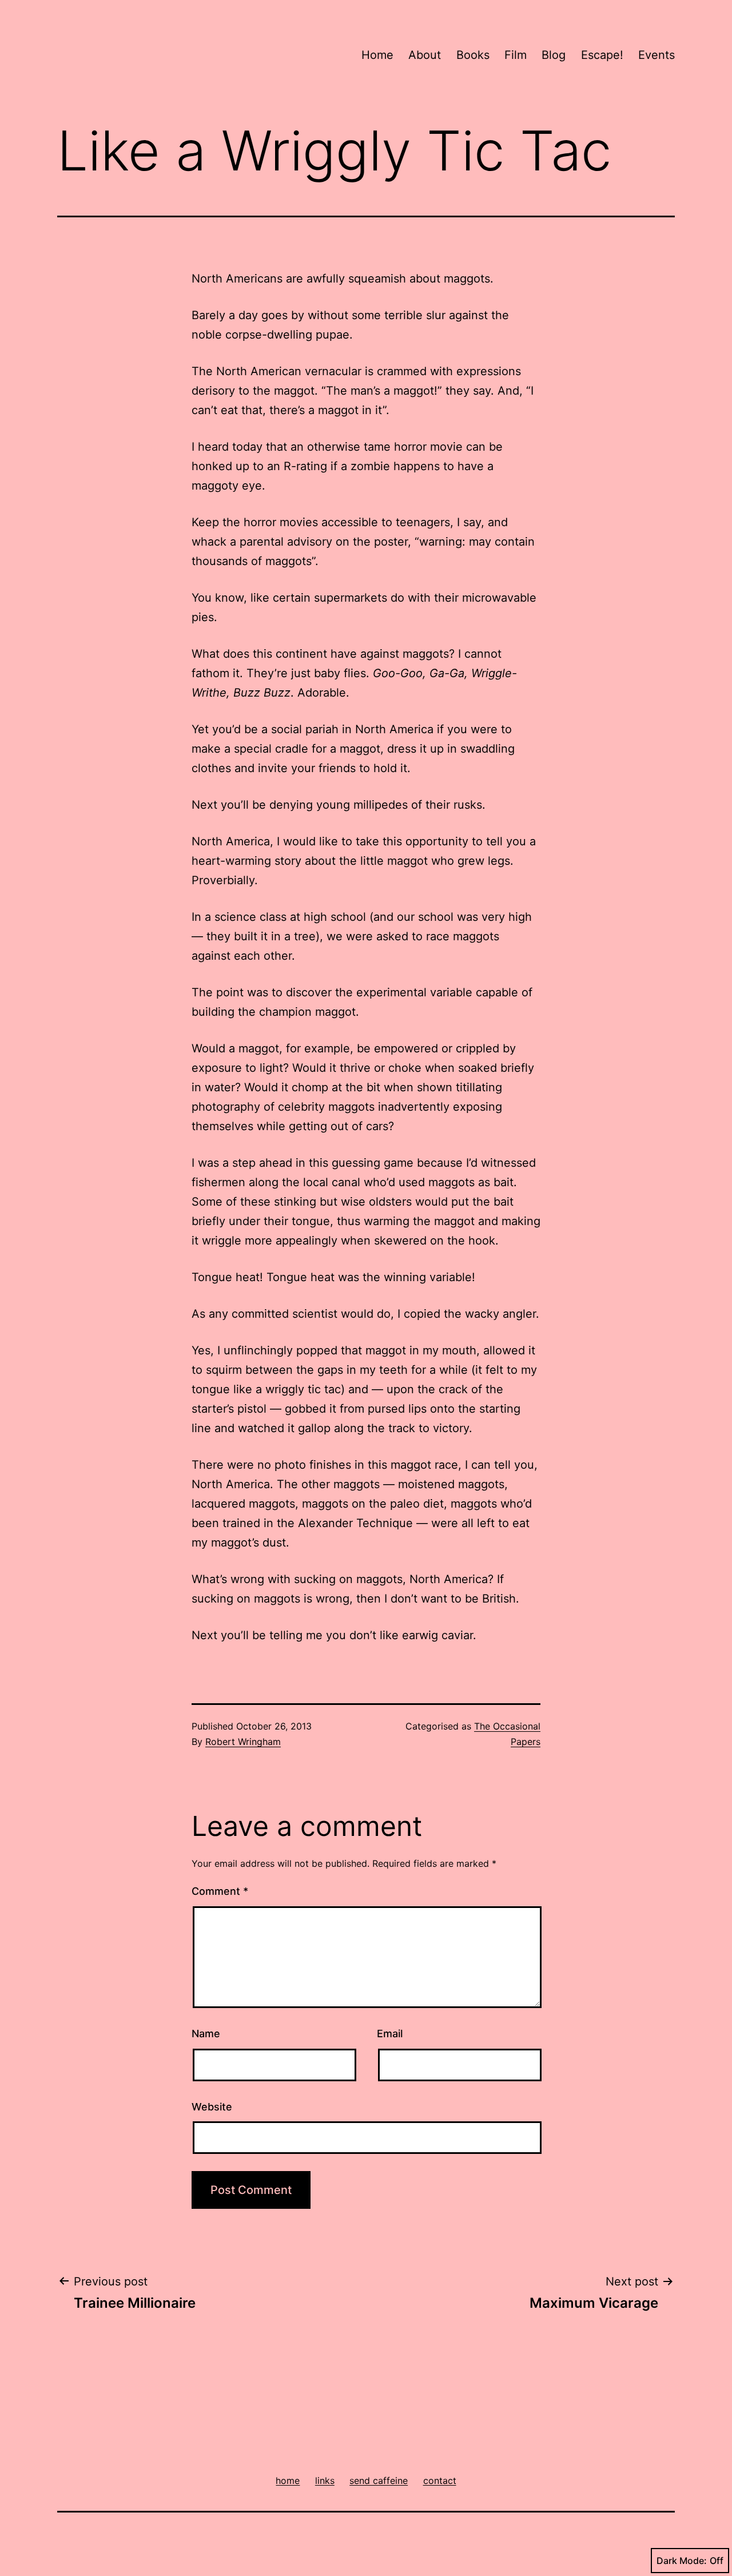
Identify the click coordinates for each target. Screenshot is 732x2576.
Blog (554, 55)
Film (516, 55)
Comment (220, 1891)
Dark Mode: (682, 2561)
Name (206, 2034)
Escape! (602, 55)
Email (390, 2034)
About (425, 55)
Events (657, 55)
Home (377, 55)
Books (473, 55)
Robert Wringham (243, 1742)
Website (212, 2107)
